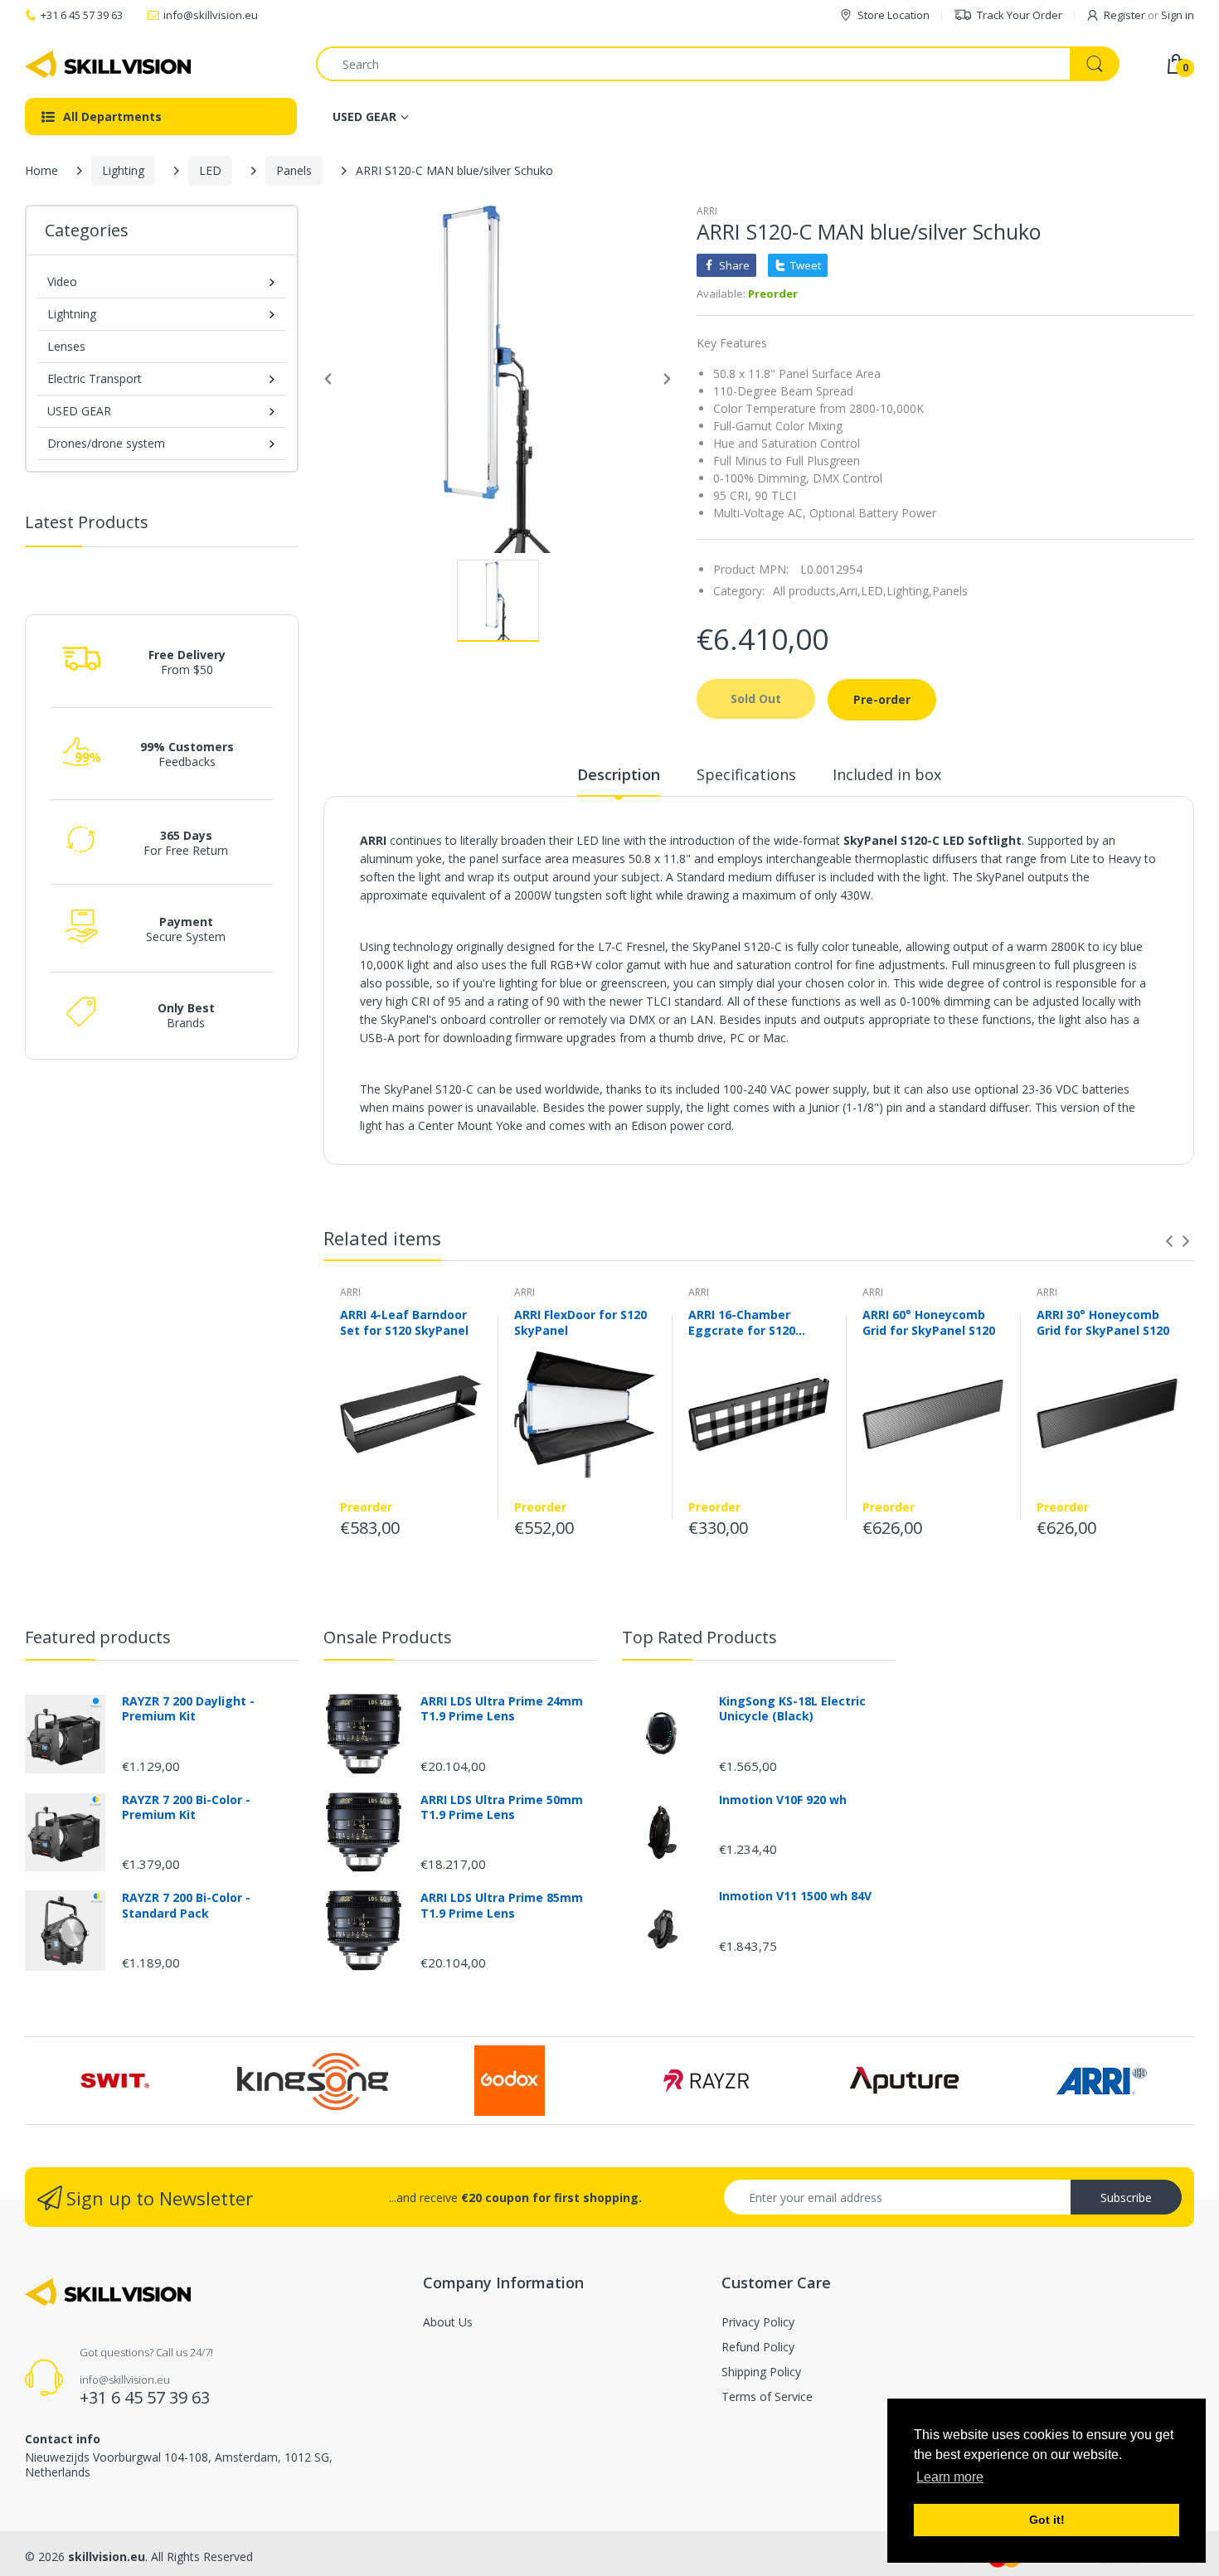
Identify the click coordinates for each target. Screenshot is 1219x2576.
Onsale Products (388, 1637)
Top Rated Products (699, 1637)
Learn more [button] (950, 2477)
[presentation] (1169, 1241)
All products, (806, 591)
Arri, (850, 591)
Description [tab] (619, 774)
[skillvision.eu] (108, 64)
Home (41, 170)
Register (1124, 15)
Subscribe (1126, 2198)
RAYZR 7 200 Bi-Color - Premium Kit (186, 1807)
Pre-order (882, 699)
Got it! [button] (1047, 2520)
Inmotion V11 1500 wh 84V (795, 1896)
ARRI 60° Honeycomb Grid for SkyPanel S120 (929, 1322)
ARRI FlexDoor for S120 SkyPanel (580, 1322)
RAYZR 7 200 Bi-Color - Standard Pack (186, 1905)
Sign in (1178, 15)
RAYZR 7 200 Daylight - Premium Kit (188, 1709)
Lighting (123, 170)
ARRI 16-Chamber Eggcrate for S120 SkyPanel (742, 1322)
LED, (874, 591)
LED (210, 170)
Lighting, (909, 591)
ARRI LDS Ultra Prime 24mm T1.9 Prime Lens (502, 1709)
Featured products (98, 1637)
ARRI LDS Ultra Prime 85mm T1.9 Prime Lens (502, 1905)
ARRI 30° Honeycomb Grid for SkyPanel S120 (1103, 1322)
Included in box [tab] (887, 774)
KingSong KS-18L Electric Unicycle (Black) (792, 1709)
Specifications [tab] (746, 774)
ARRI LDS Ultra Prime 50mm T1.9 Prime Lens (502, 1807)
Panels (294, 170)
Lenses (66, 346)
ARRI (707, 211)
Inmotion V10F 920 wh (783, 1800)
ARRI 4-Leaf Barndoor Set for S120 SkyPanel (404, 1322)
